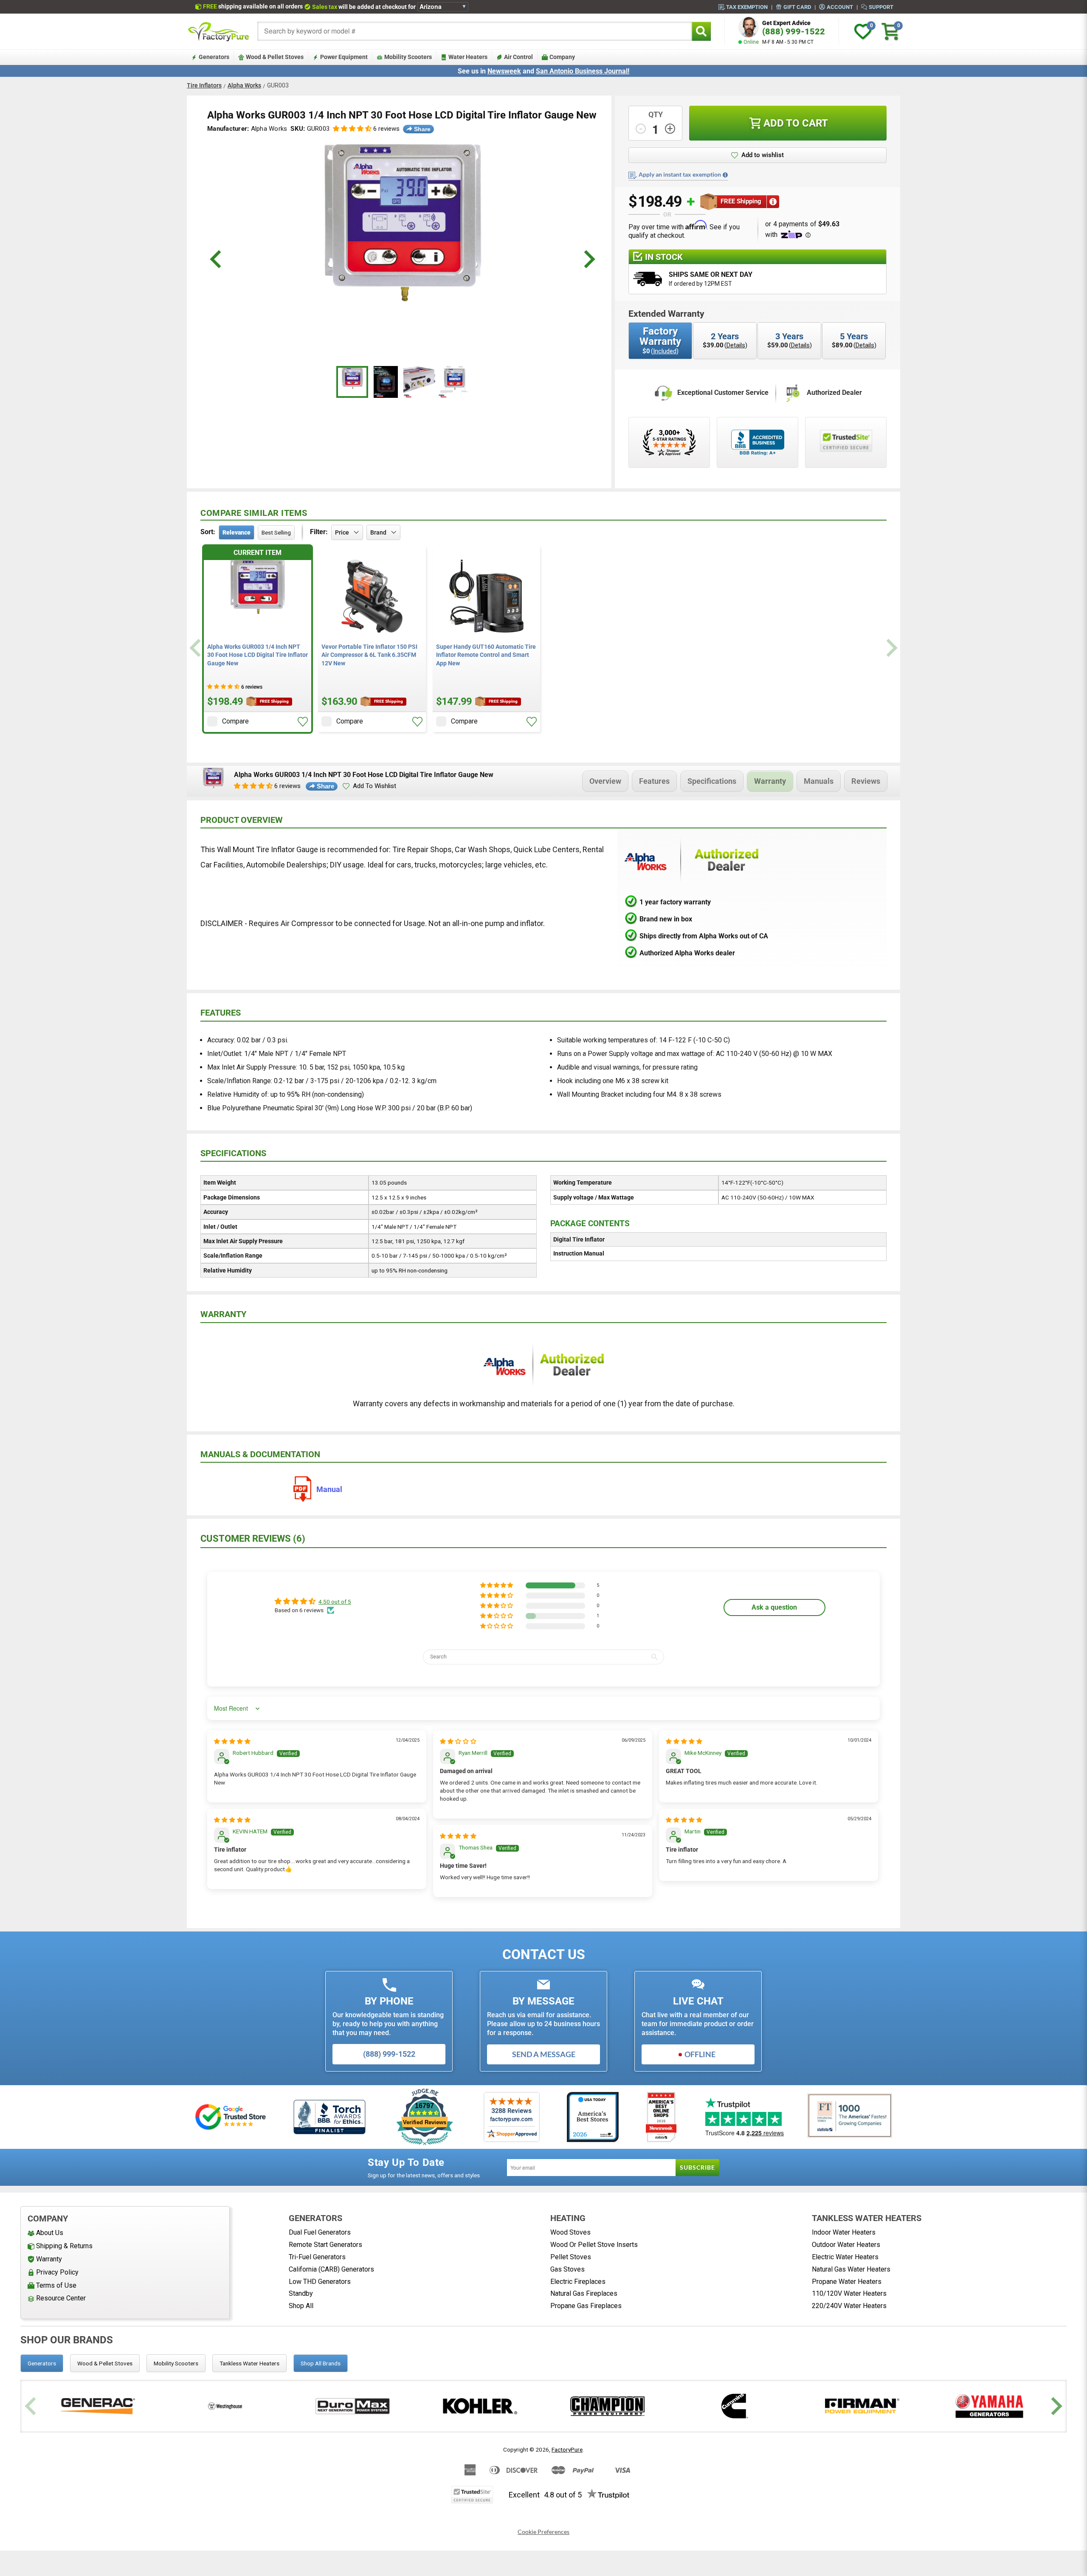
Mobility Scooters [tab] (176, 2363)
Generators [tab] (42, 2363)
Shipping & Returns (64, 2246)
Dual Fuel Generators (320, 2232)
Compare (235, 721)
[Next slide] (891, 648)
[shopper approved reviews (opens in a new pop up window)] (669, 442)
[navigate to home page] (219, 31)
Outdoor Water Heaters (846, 2245)
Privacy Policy (57, 2272)
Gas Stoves (567, 2269)
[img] (232, 1741)
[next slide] (588, 259)
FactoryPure (567, 2449)
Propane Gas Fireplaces (586, 2306)
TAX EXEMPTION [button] (747, 7)
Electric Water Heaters (845, 2257)
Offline (700, 2054)
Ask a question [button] (774, 1607)
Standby (301, 2293)
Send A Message (544, 2054)
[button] (352, 129)
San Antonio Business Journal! (583, 71)
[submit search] (701, 31)
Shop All (301, 2306)
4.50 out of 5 (335, 1602)
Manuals (819, 781)
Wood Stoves (570, 2232)
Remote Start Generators (325, 2245)
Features (654, 781)
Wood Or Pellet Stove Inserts (594, 2245)
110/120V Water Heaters (849, 2293)
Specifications (712, 781)
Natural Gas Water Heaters (851, 2269)
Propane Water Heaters (847, 2282)
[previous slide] (217, 259)
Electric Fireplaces (578, 2282)
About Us (50, 2233)
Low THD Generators (320, 2282)
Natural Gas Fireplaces (584, 2293)
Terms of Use (56, 2285)
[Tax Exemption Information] (725, 175)
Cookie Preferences (543, 2532)
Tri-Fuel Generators (317, 2257)
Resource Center (61, 2298)
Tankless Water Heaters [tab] (249, 2363)
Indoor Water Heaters (844, 2232)
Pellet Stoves (571, 2257)
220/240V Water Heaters (849, 2306)
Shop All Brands (321, 2363)
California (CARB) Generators (331, 2269)
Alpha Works (244, 85)
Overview (605, 781)
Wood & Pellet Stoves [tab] (105, 2363)
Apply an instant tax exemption (680, 175)
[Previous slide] (196, 648)
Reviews (866, 781)
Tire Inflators (204, 85)
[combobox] (475, 31)
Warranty (770, 781)
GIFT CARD (797, 7)
